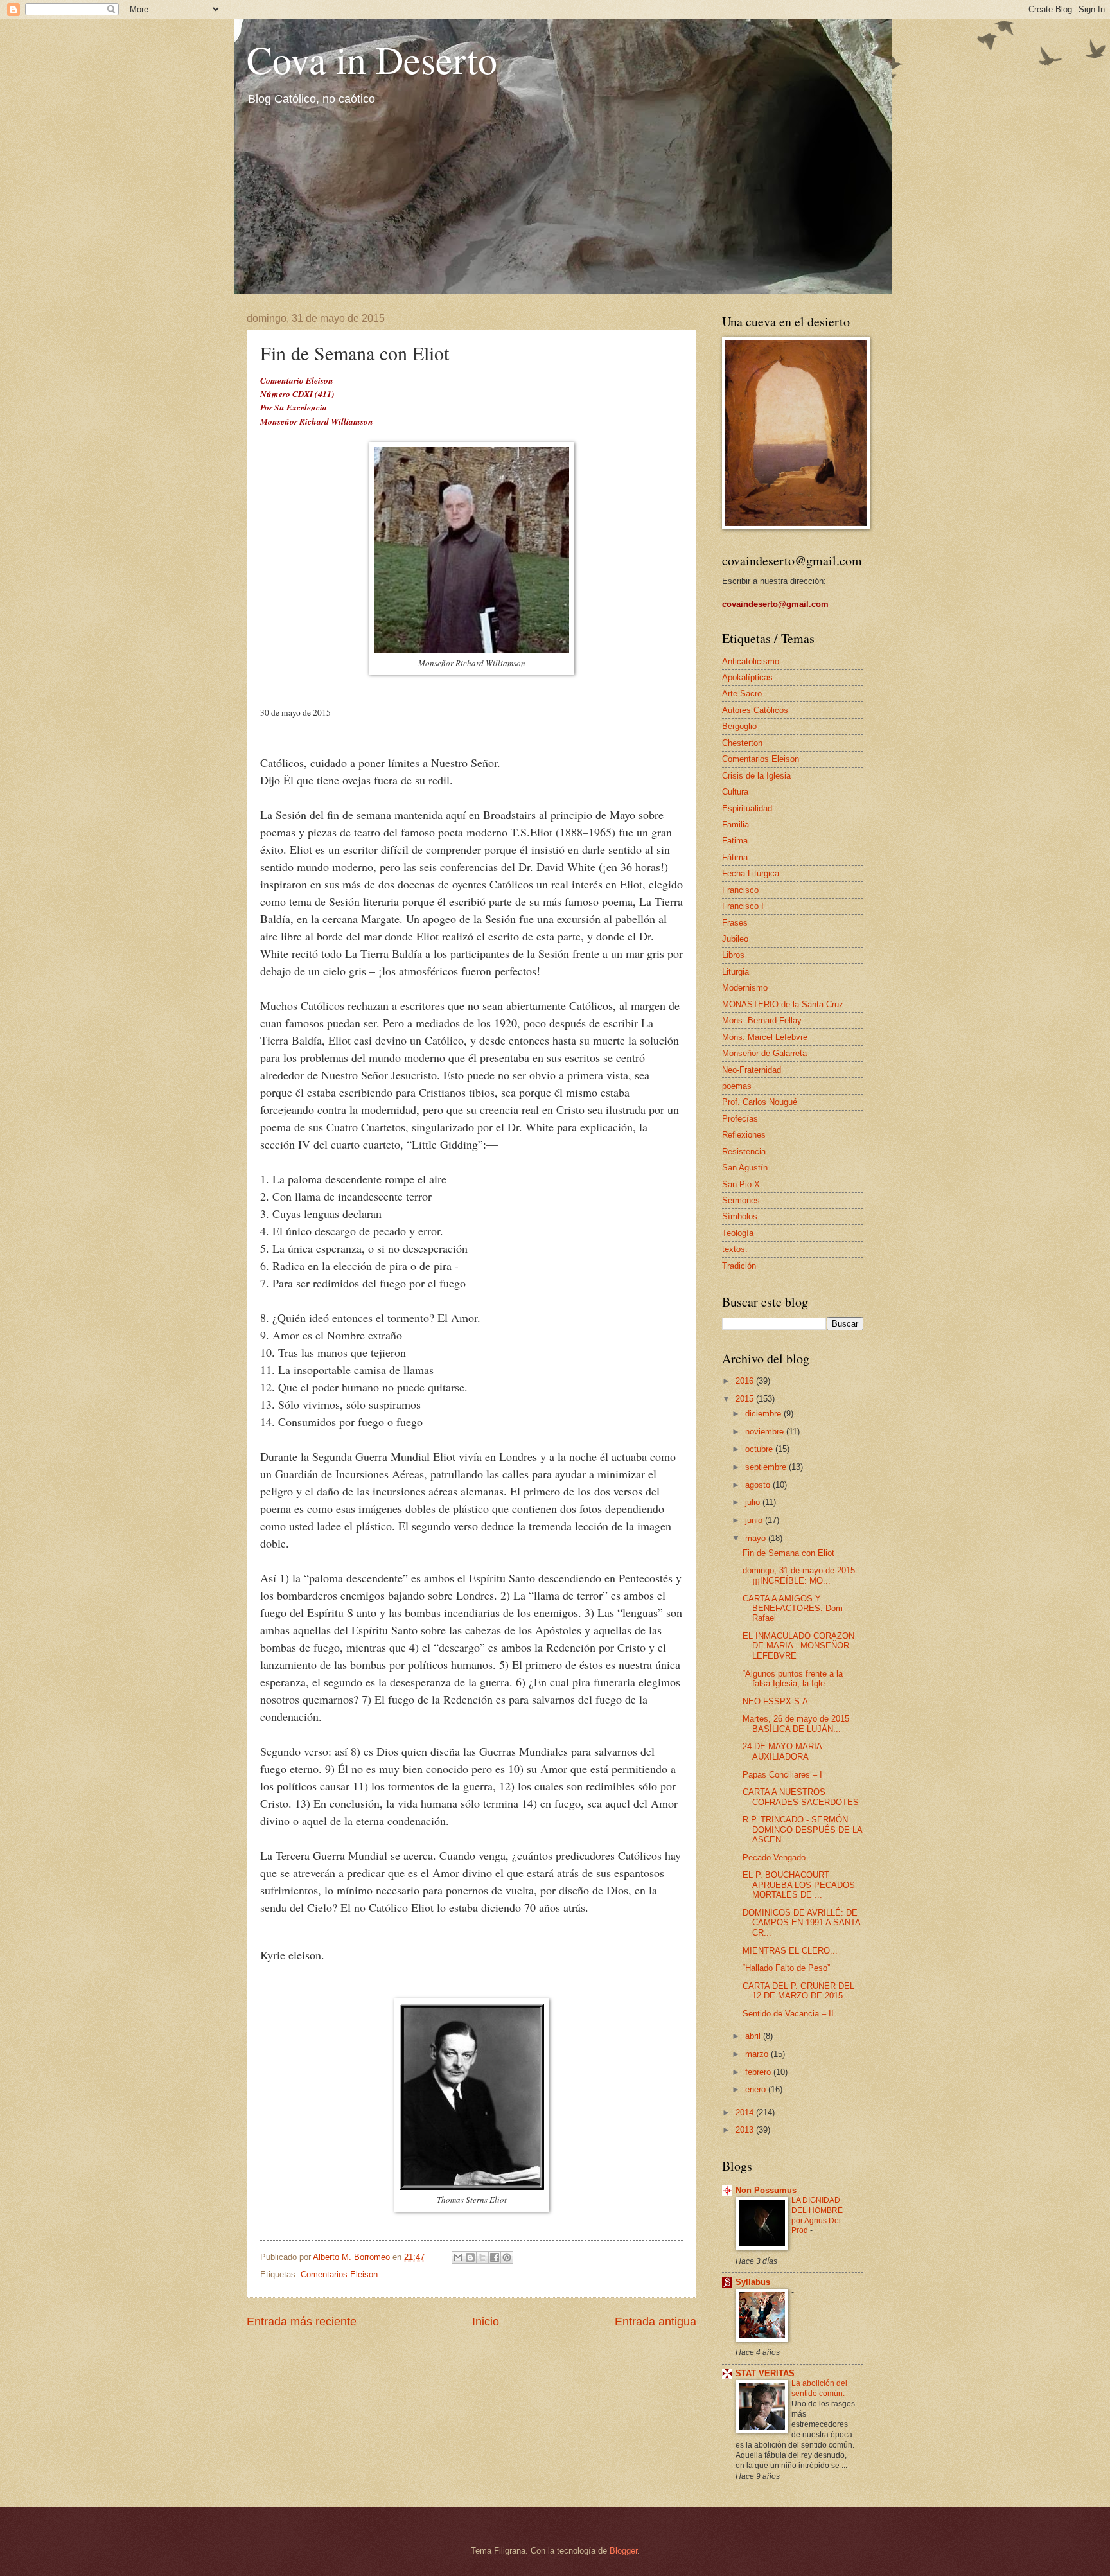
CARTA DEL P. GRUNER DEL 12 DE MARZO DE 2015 (798, 1991)
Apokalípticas (747, 677)
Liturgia (736, 972)
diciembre (764, 1414)
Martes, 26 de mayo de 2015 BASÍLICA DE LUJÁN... (796, 1724)
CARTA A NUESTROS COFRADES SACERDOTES (801, 1797)
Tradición (739, 1266)
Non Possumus (766, 2190)
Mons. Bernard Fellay (762, 1020)
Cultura (735, 792)
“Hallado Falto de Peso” (786, 1968)
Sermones (741, 1200)
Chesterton (742, 743)
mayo (757, 1538)
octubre (760, 1449)
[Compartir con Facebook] (495, 2257)
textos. (735, 1249)
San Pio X (741, 1184)
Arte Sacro (742, 693)
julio (754, 1502)
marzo (758, 2054)
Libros (733, 955)
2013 (746, 2130)
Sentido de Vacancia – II (788, 2014)
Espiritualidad (747, 808)
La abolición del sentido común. (819, 2388)
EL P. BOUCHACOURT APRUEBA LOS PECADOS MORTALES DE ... (799, 1885)
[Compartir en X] (482, 2257)
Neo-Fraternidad (752, 1070)
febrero (759, 2072)
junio (755, 1520)
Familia (736, 825)
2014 (746, 2113)
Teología (738, 1233)
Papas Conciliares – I (782, 1775)
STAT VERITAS (765, 2373)
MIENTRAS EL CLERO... (790, 1951)
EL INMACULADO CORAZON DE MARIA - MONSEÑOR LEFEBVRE (798, 1646)
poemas (737, 1086)
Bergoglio (739, 726)
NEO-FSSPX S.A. (777, 1701)
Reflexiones (744, 1135)
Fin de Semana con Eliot (788, 1553)
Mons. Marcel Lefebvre (765, 1037)
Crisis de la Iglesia (756, 776)
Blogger (623, 2551)
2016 (746, 1381)
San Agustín (745, 1168)
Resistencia (744, 1151)
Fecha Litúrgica (751, 873)
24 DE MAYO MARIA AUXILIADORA (782, 1751)
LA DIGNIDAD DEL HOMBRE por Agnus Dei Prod (817, 2216)
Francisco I (743, 906)
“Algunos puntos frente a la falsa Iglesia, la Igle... (793, 1679)
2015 (746, 1399)
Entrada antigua (656, 2322)
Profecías (740, 1119)
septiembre (767, 1467)
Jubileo (735, 939)
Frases (735, 923)
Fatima (735, 841)
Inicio (486, 2322)
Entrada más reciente (302, 2322)
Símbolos (740, 1216)
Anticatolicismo (751, 661)
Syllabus (753, 2282)
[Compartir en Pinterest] (507, 2257)
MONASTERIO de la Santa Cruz (783, 1004)
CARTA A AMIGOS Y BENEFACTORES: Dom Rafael (793, 1609)
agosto (759, 1485)
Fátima (735, 857)
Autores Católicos (755, 710)
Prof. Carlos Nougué (760, 1102)
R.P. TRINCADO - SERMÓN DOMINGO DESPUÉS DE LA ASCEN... (802, 1830)
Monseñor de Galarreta (764, 1053)
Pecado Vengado (774, 1857)
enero (757, 2089)
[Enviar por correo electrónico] (458, 2257)
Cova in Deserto (372, 59)
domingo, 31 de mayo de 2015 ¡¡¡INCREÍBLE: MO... (799, 1575)
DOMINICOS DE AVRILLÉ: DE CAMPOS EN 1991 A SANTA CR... (801, 1923)
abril (754, 2036)
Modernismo (745, 988)
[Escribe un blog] (470, 2257)
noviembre (766, 1432)
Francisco (740, 890)
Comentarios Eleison (339, 2274)
